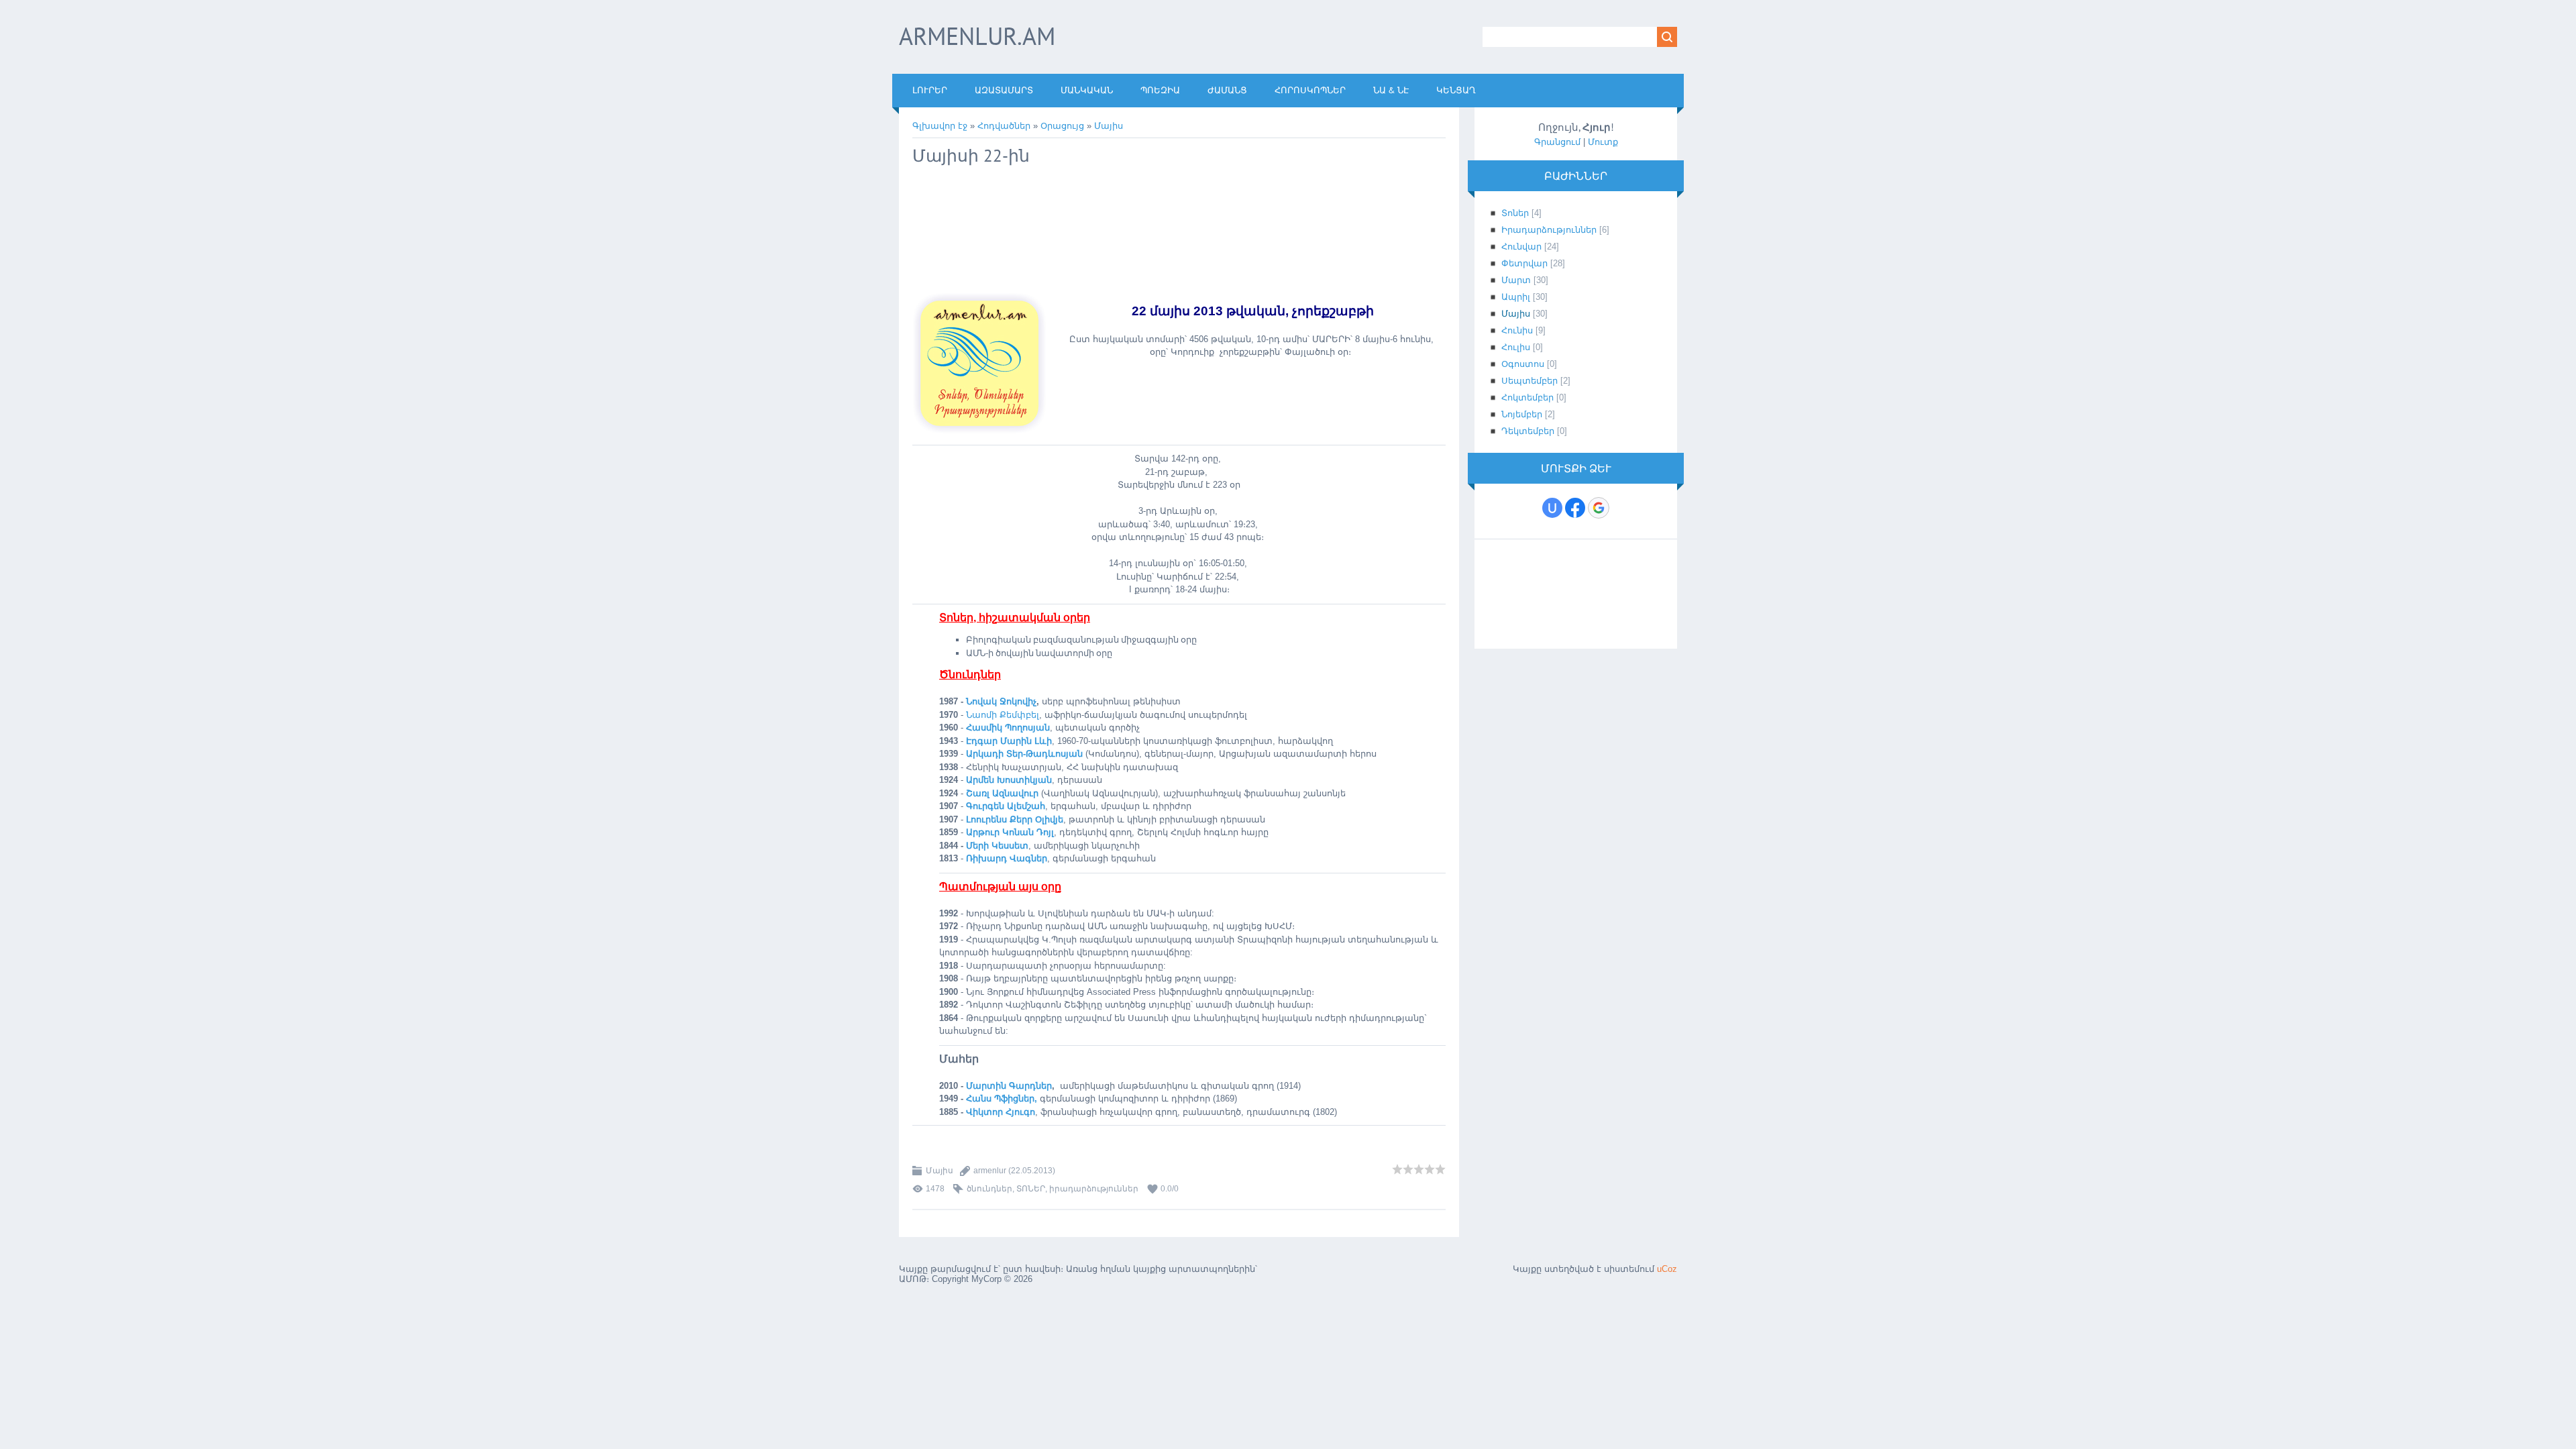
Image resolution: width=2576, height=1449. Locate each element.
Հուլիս (1516, 347)
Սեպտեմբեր (1529, 381)
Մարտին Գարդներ (1009, 1086)
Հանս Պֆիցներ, (1003, 1098)
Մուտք (1603, 142)
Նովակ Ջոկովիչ (1001, 701)
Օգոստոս (1523, 364)
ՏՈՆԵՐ (1031, 1189)
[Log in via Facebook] (1575, 508)
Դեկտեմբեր (1528, 431)
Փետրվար (1524, 263)
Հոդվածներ (1004, 126)
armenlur (990, 1171)
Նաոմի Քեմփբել (1003, 715)
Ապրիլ (1516, 297)
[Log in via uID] (1552, 508)
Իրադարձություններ (1549, 230)
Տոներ (1515, 213)
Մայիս (1109, 126)
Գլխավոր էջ (940, 126)
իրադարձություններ (1094, 1189)
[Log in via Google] (1599, 508)
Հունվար (1521, 247)
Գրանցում (1557, 142)
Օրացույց (1062, 126)
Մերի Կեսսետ (997, 846)
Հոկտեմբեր (1527, 397)
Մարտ (1516, 280)
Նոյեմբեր (1522, 414)
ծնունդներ (989, 1189)
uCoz (1667, 1269)
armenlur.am (977, 36)
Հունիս (1517, 330)
